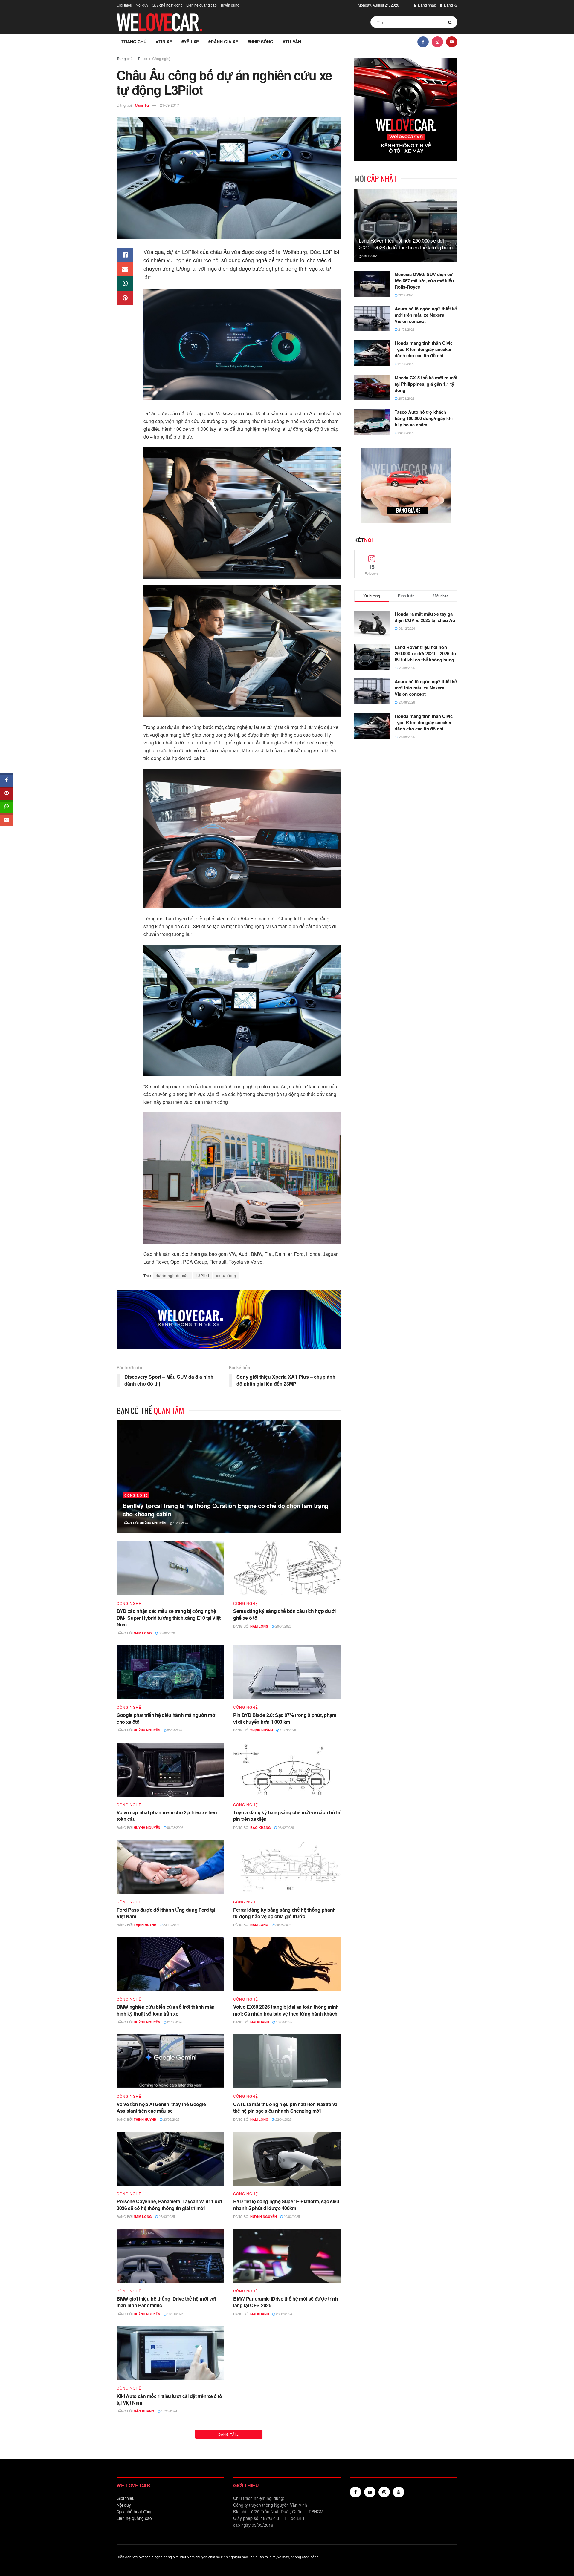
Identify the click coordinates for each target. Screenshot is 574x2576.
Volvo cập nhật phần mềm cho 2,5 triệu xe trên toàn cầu (167, 1816)
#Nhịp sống (260, 42)
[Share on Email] (125, 269)
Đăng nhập (427, 5)
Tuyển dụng (230, 5)
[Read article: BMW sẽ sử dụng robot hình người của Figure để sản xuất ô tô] (170, 2451)
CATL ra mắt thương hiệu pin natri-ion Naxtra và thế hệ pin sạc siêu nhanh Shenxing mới (285, 2107)
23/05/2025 (171, 2119)
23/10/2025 (171, 1924)
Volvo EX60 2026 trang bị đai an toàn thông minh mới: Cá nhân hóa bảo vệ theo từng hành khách (286, 2010)
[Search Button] (451, 22)
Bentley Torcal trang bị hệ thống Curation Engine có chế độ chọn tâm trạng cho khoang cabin (225, 1510)
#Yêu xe (190, 42)
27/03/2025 (166, 2216)
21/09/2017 (170, 105)
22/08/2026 (406, 295)
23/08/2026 (370, 256)
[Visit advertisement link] (229, 1319)
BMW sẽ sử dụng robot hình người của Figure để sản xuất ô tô (170, 2496)
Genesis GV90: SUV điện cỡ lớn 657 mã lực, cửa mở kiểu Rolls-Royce (424, 281)
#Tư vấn (292, 42)
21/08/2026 (406, 329)
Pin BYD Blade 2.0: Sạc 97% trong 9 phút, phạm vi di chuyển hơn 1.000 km (285, 1718)
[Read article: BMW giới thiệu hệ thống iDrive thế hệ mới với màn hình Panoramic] (170, 2256)
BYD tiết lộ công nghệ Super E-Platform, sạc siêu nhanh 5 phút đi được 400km (286, 2205)
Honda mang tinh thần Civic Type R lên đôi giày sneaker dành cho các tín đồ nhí (424, 349)
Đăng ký (450, 5)
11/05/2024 (287, 2411)
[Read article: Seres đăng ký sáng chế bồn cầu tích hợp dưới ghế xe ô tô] (287, 1568)
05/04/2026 (175, 1730)
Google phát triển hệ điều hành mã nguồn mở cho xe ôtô (166, 1718)
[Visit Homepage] (160, 22)
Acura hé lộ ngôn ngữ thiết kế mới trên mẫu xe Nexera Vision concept (426, 315)
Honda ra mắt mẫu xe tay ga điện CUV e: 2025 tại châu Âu (425, 617)
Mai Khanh (260, 2022)
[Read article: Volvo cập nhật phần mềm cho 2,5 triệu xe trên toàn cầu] (170, 1770)
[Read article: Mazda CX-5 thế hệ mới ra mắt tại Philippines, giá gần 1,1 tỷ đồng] (372, 387)
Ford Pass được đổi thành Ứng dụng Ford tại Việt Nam (166, 1913)
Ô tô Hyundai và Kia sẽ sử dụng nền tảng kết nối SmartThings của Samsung (286, 2496)
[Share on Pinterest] (125, 298)
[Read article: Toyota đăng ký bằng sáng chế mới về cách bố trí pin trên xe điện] (287, 1770)
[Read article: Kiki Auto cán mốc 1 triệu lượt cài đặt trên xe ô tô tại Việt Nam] (170, 2353)
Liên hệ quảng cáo (201, 5)
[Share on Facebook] (125, 255)
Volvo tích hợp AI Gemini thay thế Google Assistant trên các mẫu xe (161, 2107)
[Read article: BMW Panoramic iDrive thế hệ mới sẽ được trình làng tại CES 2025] (287, 2256)
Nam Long (143, 1633)
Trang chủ (134, 42)
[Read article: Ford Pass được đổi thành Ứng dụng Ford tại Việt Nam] (170, 1867)
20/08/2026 (406, 398)
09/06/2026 (166, 1633)
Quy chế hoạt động (167, 5)
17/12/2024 (169, 2411)
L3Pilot (203, 1275)
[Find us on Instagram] (437, 42)
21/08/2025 (175, 2022)
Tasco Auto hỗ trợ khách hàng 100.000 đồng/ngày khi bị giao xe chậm (424, 418)
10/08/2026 (181, 1523)
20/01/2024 (166, 2508)
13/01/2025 (175, 2314)
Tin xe (142, 58)
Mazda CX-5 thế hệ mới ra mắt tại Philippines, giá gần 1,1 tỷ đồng (426, 384)
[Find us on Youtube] (452, 42)
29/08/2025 (283, 1924)
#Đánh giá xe (223, 42)
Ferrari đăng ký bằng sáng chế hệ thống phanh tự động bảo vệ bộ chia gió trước (284, 1913)
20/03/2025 (291, 2216)
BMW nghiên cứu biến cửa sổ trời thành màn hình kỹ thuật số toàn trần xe (166, 2010)
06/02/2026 (285, 1827)
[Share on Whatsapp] (125, 284)
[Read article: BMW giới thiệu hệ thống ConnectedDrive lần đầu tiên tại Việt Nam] (170, 2548)
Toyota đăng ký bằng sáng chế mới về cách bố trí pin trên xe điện (287, 1816)
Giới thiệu (124, 5)
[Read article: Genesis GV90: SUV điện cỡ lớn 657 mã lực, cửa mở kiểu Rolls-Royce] (372, 284)
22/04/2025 (283, 2119)
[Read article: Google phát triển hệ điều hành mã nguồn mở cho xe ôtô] (170, 1672)
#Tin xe (164, 42)
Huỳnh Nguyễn (153, 1523)
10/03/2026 (287, 1730)
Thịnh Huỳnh (262, 1730)
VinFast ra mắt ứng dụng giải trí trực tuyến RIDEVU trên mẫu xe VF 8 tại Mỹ (279, 2399)
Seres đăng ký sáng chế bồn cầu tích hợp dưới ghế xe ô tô (284, 1614)
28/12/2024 (284, 2314)
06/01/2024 (291, 2508)
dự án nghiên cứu (172, 1275)
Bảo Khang (261, 1828)
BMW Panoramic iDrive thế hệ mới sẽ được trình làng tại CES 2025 (286, 2302)
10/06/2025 (284, 2022)
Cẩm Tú (142, 105)
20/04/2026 (283, 1626)
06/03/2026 (175, 1827)
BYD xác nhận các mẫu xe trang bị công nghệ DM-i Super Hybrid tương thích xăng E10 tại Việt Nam (169, 1618)
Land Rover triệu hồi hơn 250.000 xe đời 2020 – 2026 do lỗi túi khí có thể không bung (406, 244)
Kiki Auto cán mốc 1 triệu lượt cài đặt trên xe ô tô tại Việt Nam (169, 2399)
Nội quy (142, 5)
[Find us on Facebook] (423, 42)
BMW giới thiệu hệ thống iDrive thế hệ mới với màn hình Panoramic (166, 2302)
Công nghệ (161, 58)
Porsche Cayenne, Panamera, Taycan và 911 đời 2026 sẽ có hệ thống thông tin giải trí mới (169, 2205)
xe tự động (226, 1275)
